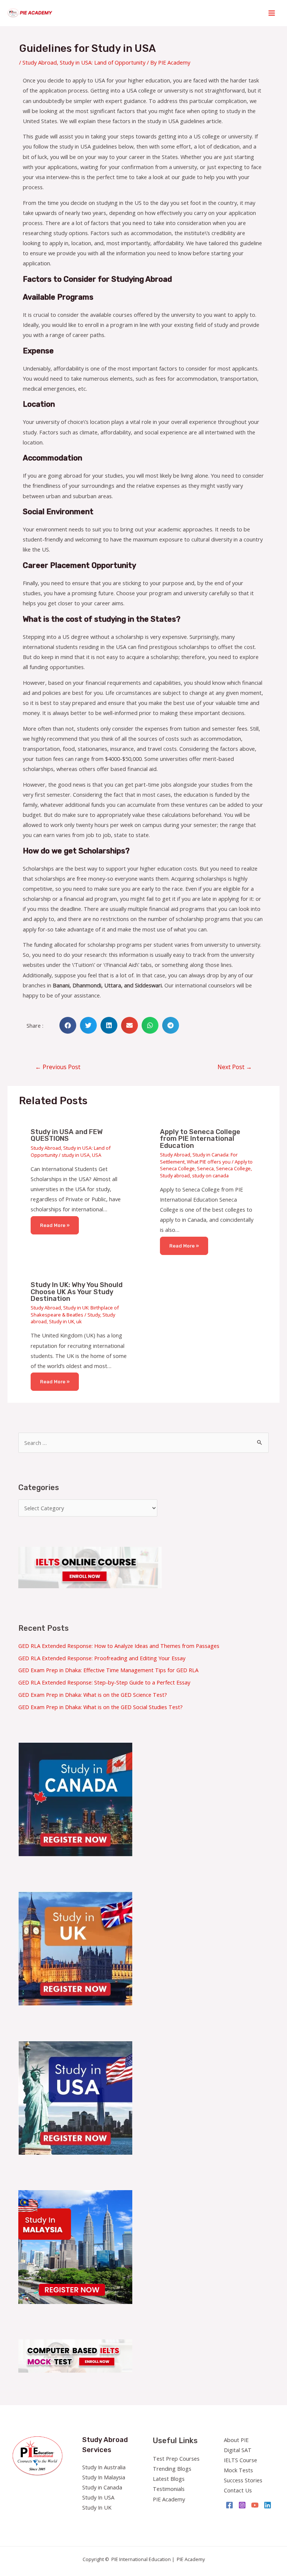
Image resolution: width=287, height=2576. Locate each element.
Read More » (55, 1225)
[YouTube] (255, 2505)
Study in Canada (102, 2487)
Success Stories (243, 2480)
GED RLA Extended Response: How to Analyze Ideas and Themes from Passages (119, 1646)
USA (97, 1155)
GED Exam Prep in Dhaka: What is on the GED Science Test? (93, 1695)
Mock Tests (238, 2470)
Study (94, 1315)
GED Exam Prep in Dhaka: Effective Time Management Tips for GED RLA (108, 1670)
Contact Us (238, 2490)
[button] (68, 1025)
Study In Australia (104, 2467)
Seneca (205, 1168)
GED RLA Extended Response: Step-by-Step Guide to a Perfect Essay (104, 1682)
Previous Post (58, 1067)
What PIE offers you (209, 1162)
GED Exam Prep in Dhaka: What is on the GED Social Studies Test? (101, 1707)
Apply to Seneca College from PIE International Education (200, 1139)
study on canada (210, 1175)
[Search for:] (143, 1443)
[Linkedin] (268, 2505)
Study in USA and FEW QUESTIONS (67, 1135)
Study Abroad (40, 62)
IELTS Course (240, 2460)
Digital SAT (238, 2450)
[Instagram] (242, 2505)
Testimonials (169, 2489)
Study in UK (61, 1321)
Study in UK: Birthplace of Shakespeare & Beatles (75, 1311)
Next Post (235, 1067)
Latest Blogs (169, 2479)
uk (79, 1321)
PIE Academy (169, 2499)
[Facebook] (229, 2505)
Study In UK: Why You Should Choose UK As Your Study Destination (77, 1292)
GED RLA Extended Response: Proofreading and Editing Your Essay (102, 1658)
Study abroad (175, 1175)
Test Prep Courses (176, 2458)
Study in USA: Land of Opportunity (103, 62)
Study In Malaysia (104, 2477)
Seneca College (233, 1168)
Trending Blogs (172, 2469)
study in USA (76, 1155)
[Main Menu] (272, 13)
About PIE (236, 2440)
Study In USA (98, 2497)
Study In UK (97, 2507)
